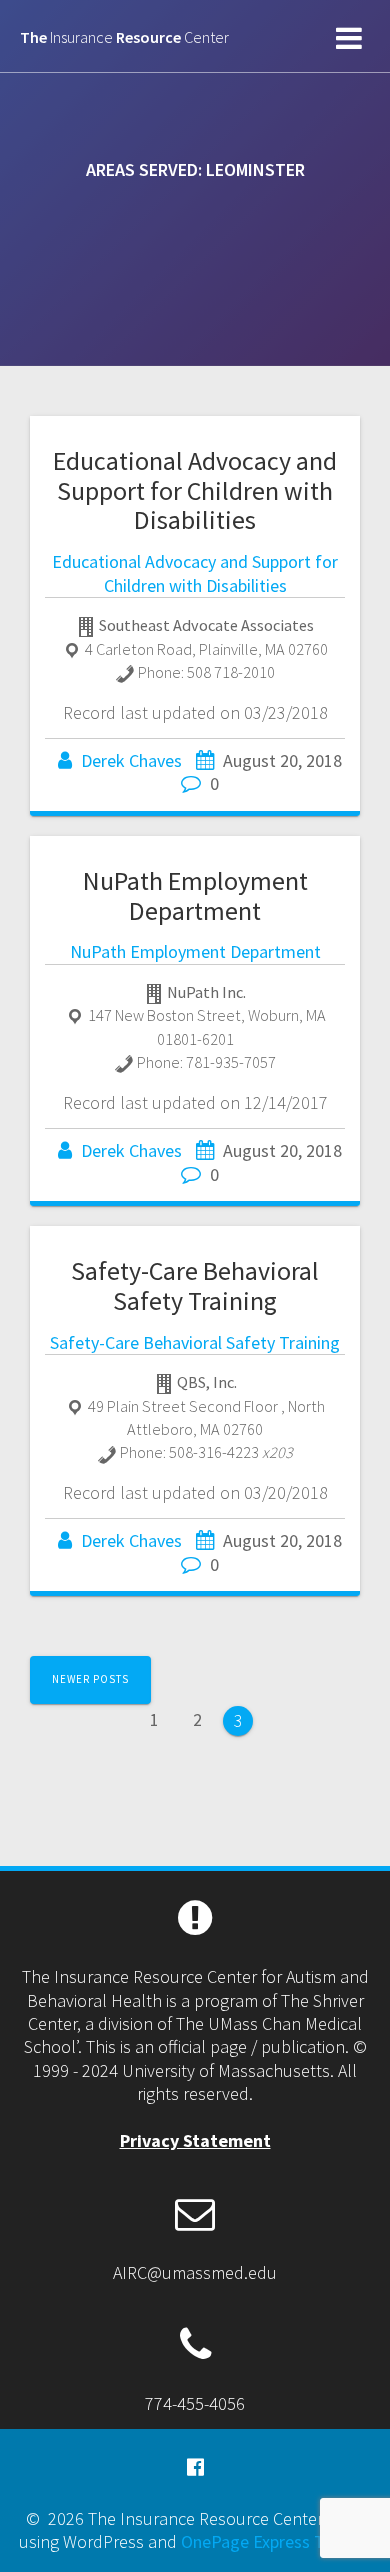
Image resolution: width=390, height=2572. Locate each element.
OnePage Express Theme (274, 2541)
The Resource (124, 37)
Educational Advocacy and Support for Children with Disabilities (195, 490)
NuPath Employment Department (195, 895)
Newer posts (90, 1679)
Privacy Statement (195, 2140)
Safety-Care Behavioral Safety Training (195, 1285)
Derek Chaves (131, 760)
